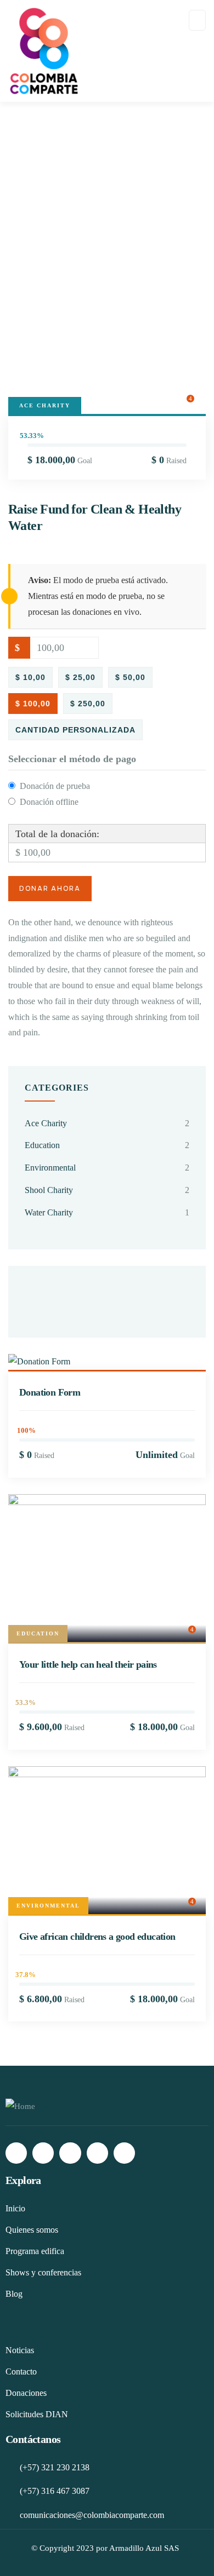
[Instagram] (43, 2153)
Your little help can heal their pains (88, 1664)
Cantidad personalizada (75, 730)
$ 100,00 (33, 704)
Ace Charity (45, 405)
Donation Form (50, 1392)
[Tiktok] (70, 2153)
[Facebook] (16, 2153)
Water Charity (49, 1212)
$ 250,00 (88, 704)
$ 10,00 (30, 677)
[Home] (20, 2107)
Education (42, 1145)
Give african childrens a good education (97, 1937)
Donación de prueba (55, 786)
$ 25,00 (80, 677)
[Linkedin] (97, 2153)
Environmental (50, 1168)
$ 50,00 (130, 677)
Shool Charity (49, 1190)
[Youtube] (124, 2153)
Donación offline (49, 802)
